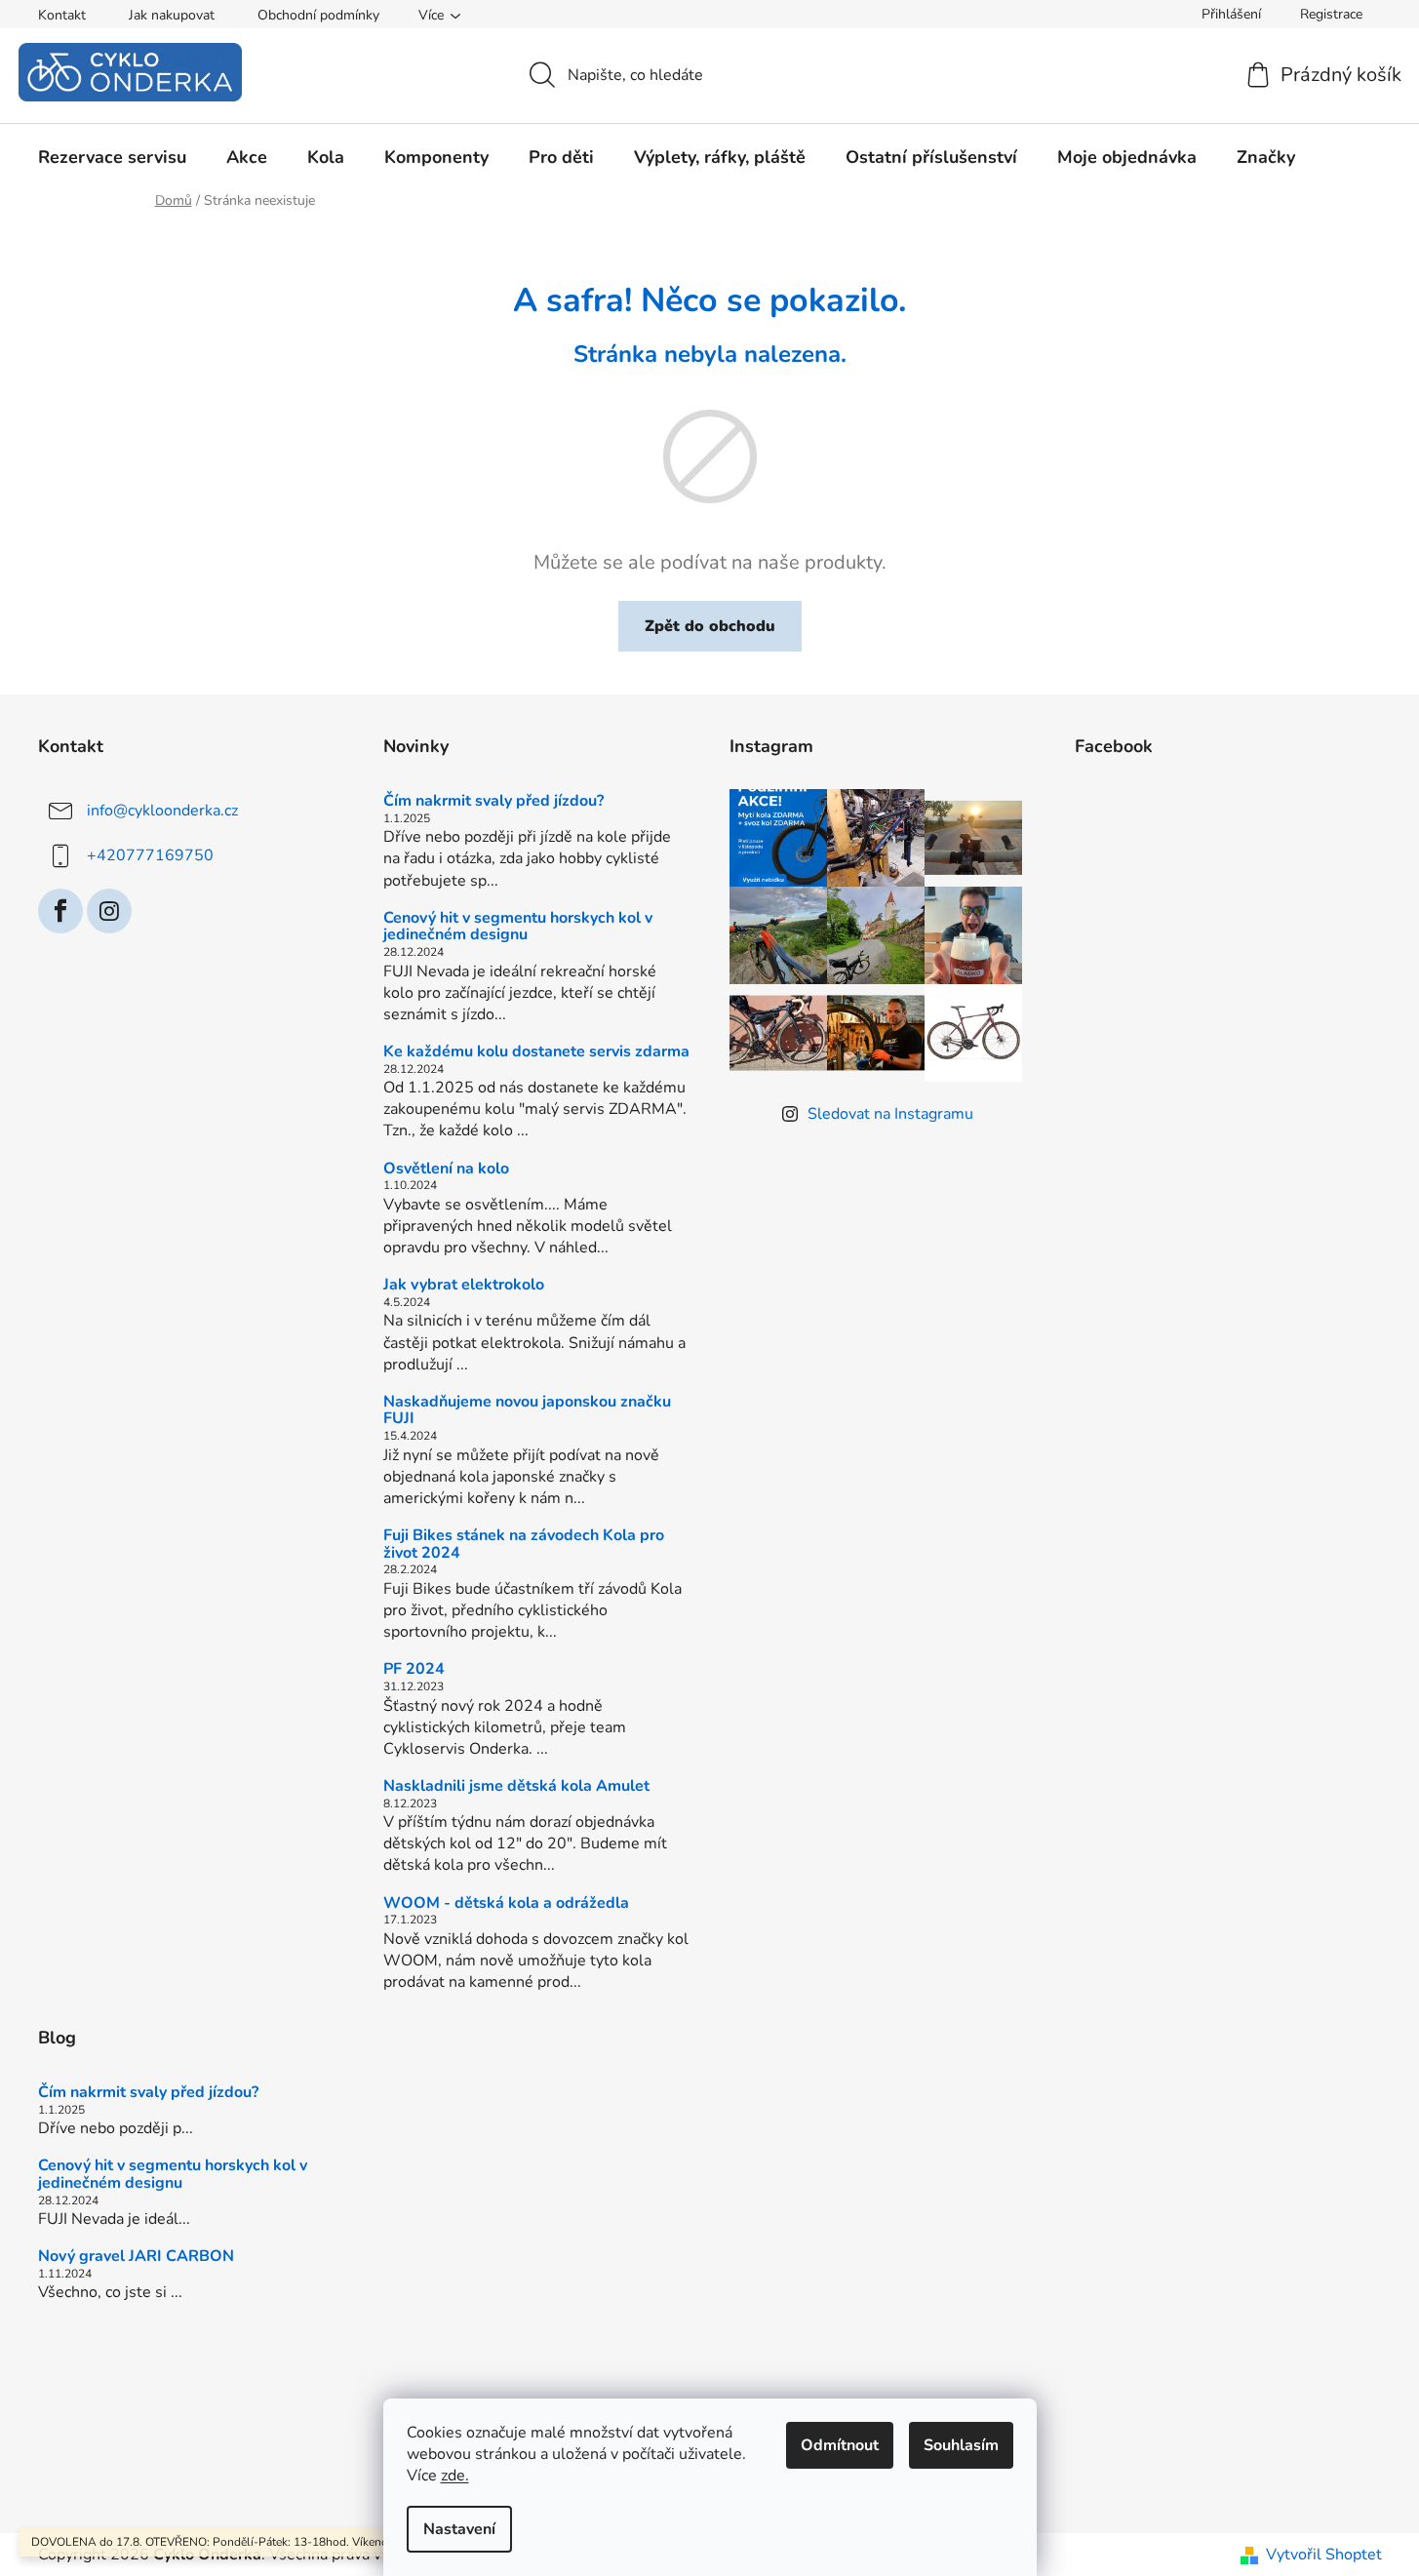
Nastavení (459, 2529)
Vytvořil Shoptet (1324, 2555)
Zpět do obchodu (710, 626)
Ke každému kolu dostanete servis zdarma (536, 1052)
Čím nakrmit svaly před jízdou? (493, 802)
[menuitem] (112, 157)
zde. (455, 2476)
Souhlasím (961, 2445)
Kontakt (62, 15)
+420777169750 (150, 855)
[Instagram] (109, 911)
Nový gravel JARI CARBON (136, 2257)
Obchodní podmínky (318, 15)
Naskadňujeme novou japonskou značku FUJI (527, 1411)
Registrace (1331, 14)
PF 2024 (414, 1670)
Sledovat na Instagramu (890, 1114)
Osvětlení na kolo (446, 1169)
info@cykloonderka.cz (162, 811)
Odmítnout (840, 2445)
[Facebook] (60, 911)
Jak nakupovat (172, 15)
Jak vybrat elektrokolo (464, 1286)
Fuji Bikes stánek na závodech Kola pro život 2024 (524, 1545)
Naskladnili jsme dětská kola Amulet (516, 1787)
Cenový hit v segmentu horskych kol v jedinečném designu (518, 927)
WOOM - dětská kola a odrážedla (506, 1904)
